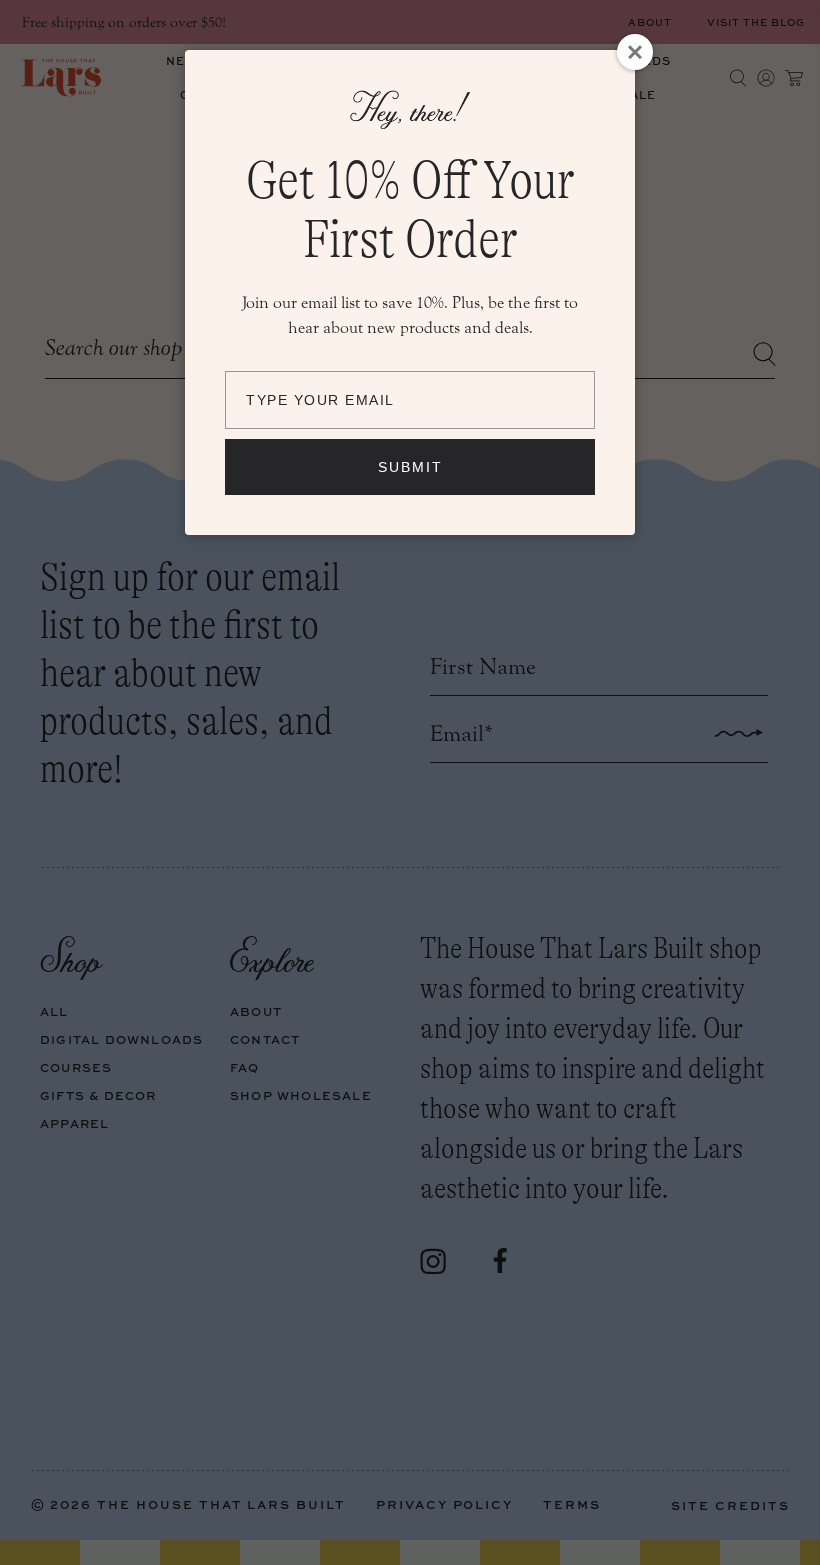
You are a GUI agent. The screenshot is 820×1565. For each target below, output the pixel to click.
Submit (410, 467)
